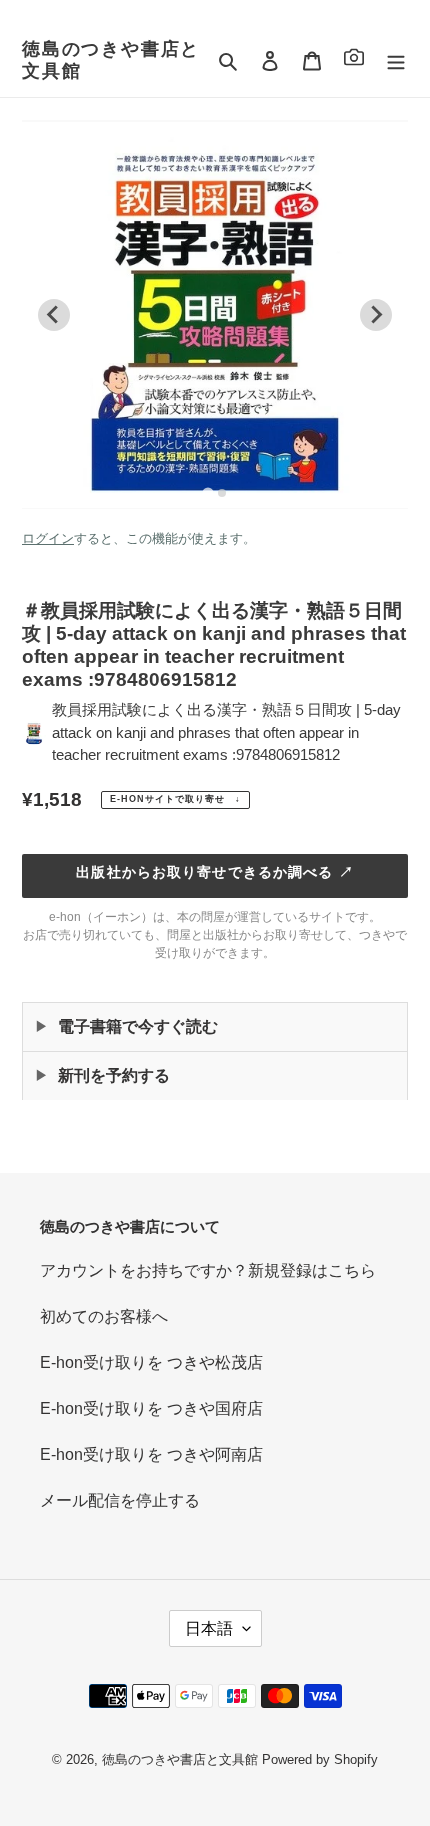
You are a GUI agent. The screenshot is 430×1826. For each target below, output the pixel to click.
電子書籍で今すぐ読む (138, 1026)
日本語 (209, 1628)
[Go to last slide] (54, 315)
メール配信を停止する (120, 1500)
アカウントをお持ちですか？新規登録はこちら (208, 1270)
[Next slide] (376, 315)
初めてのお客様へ (104, 1316)
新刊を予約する (114, 1075)
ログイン (48, 538)
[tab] (207, 492)
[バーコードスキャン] (354, 60)
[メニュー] (396, 61)
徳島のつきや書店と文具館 (111, 60)
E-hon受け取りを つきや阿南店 (151, 1454)
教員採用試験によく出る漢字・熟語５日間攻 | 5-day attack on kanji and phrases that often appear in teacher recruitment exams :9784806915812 (226, 732)
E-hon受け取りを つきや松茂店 (151, 1362)
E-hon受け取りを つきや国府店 (151, 1408)
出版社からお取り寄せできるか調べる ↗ (214, 872)
